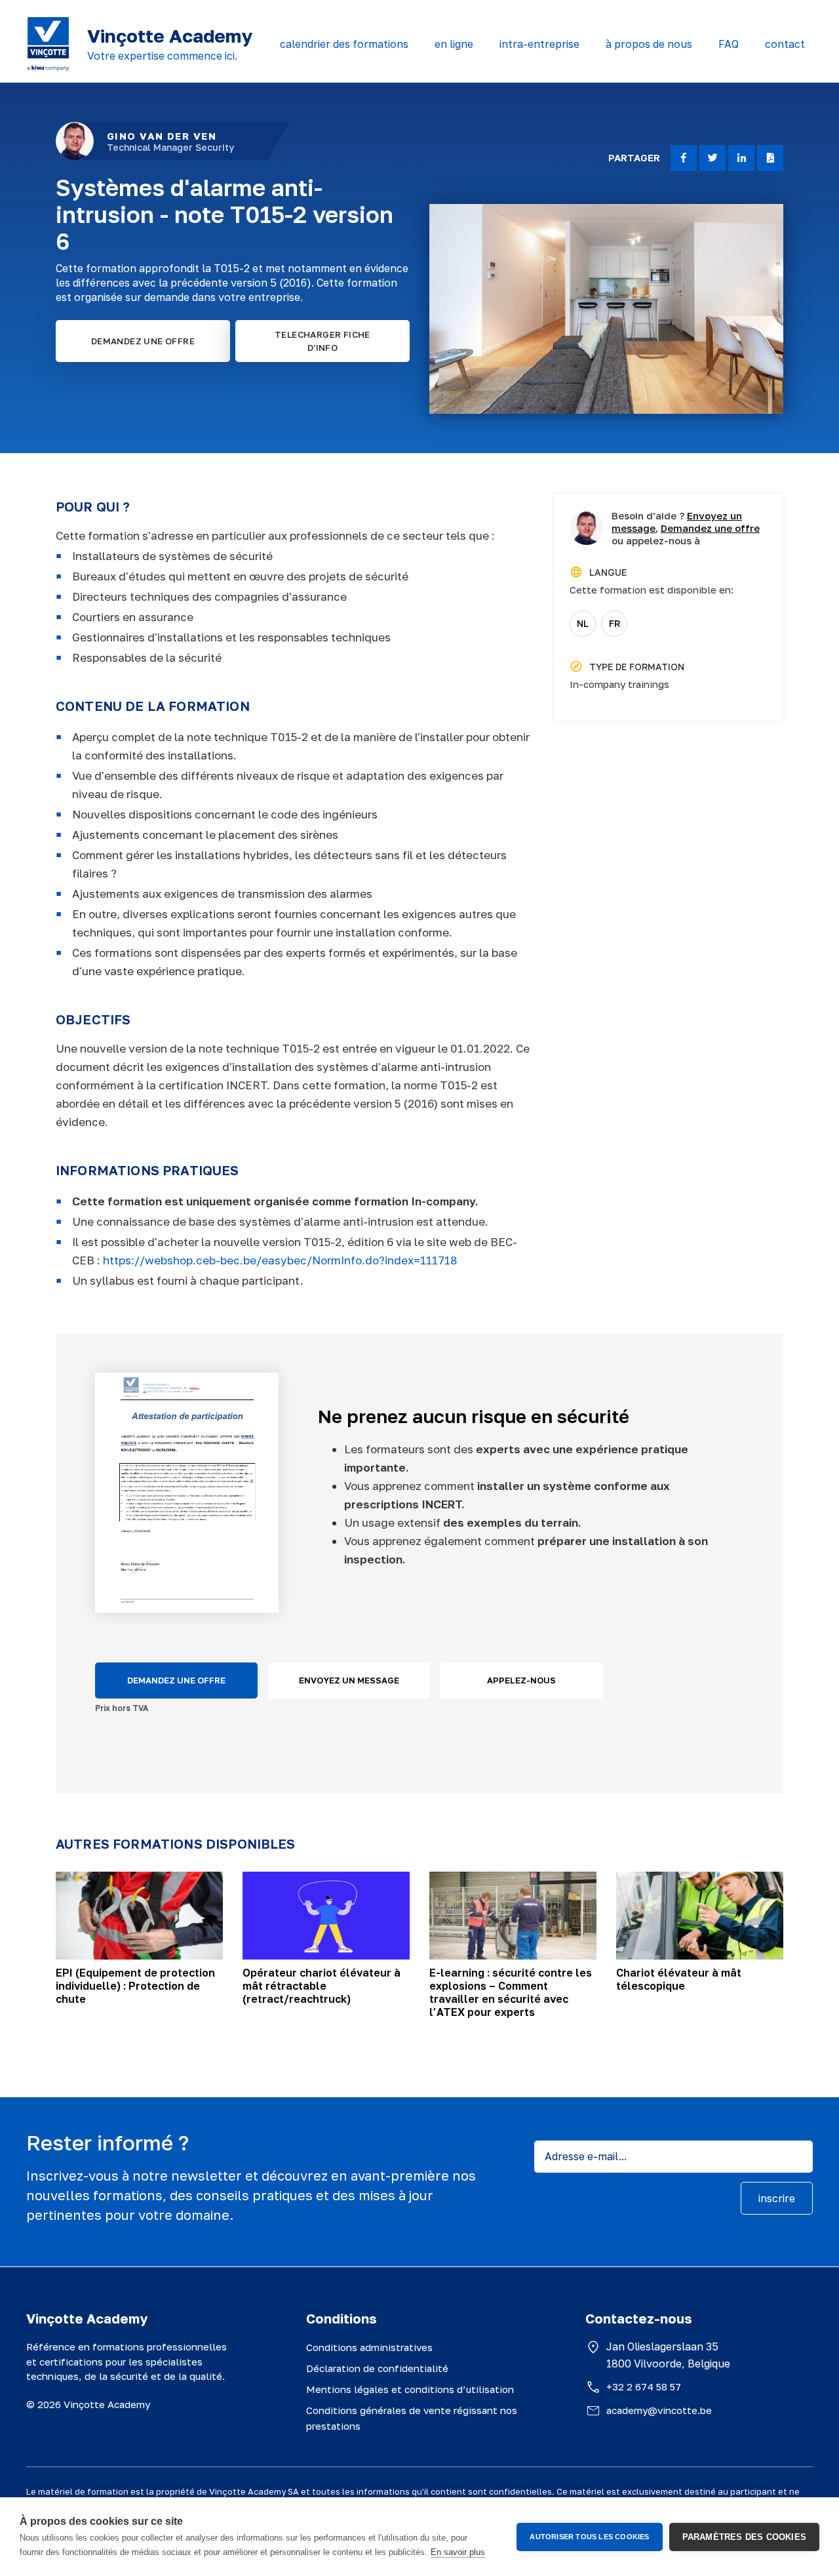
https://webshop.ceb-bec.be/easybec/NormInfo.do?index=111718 (281, 1260)
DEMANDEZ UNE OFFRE (143, 341)
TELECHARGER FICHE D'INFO (322, 341)
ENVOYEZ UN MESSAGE (349, 1680)
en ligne (454, 44)
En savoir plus (458, 2552)
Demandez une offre (710, 528)
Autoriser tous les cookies (589, 2537)
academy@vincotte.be (659, 2410)
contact (785, 44)
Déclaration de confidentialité (377, 2368)
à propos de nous (649, 44)
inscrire (777, 2198)
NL (583, 623)
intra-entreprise (539, 44)
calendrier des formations (344, 44)
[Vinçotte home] (48, 44)
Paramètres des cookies (744, 2537)
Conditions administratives (369, 2347)
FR (615, 623)
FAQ (729, 44)
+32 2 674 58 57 (644, 2386)
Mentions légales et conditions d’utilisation (410, 2389)
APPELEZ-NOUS (521, 1680)
